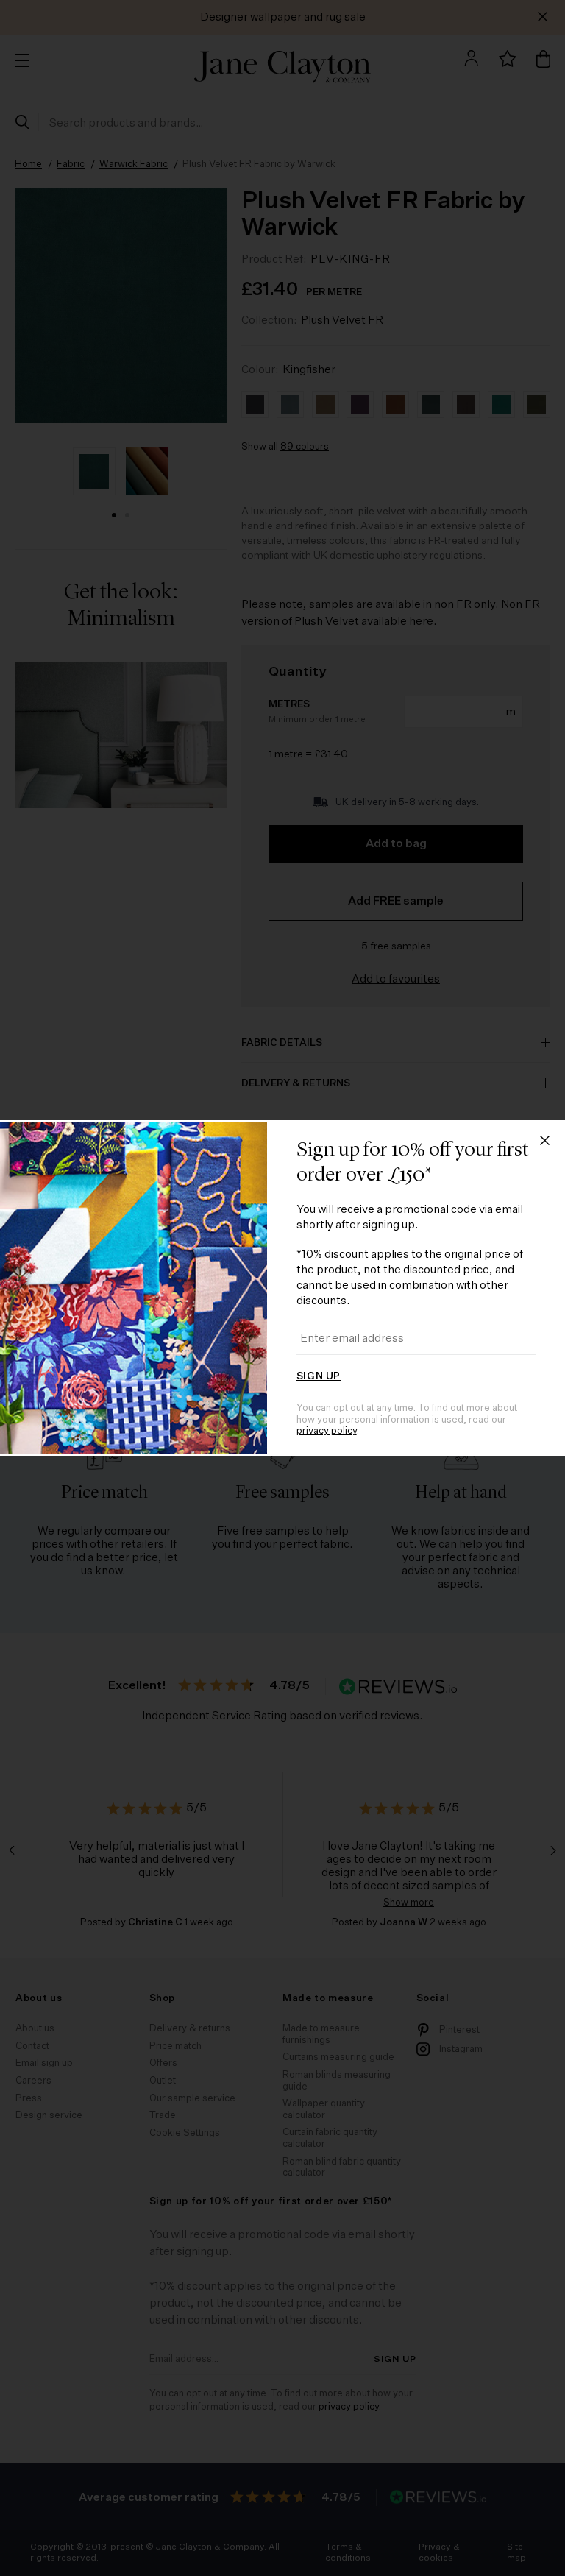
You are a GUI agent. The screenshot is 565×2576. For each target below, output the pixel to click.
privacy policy (327, 1431)
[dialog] (282, 1288)
